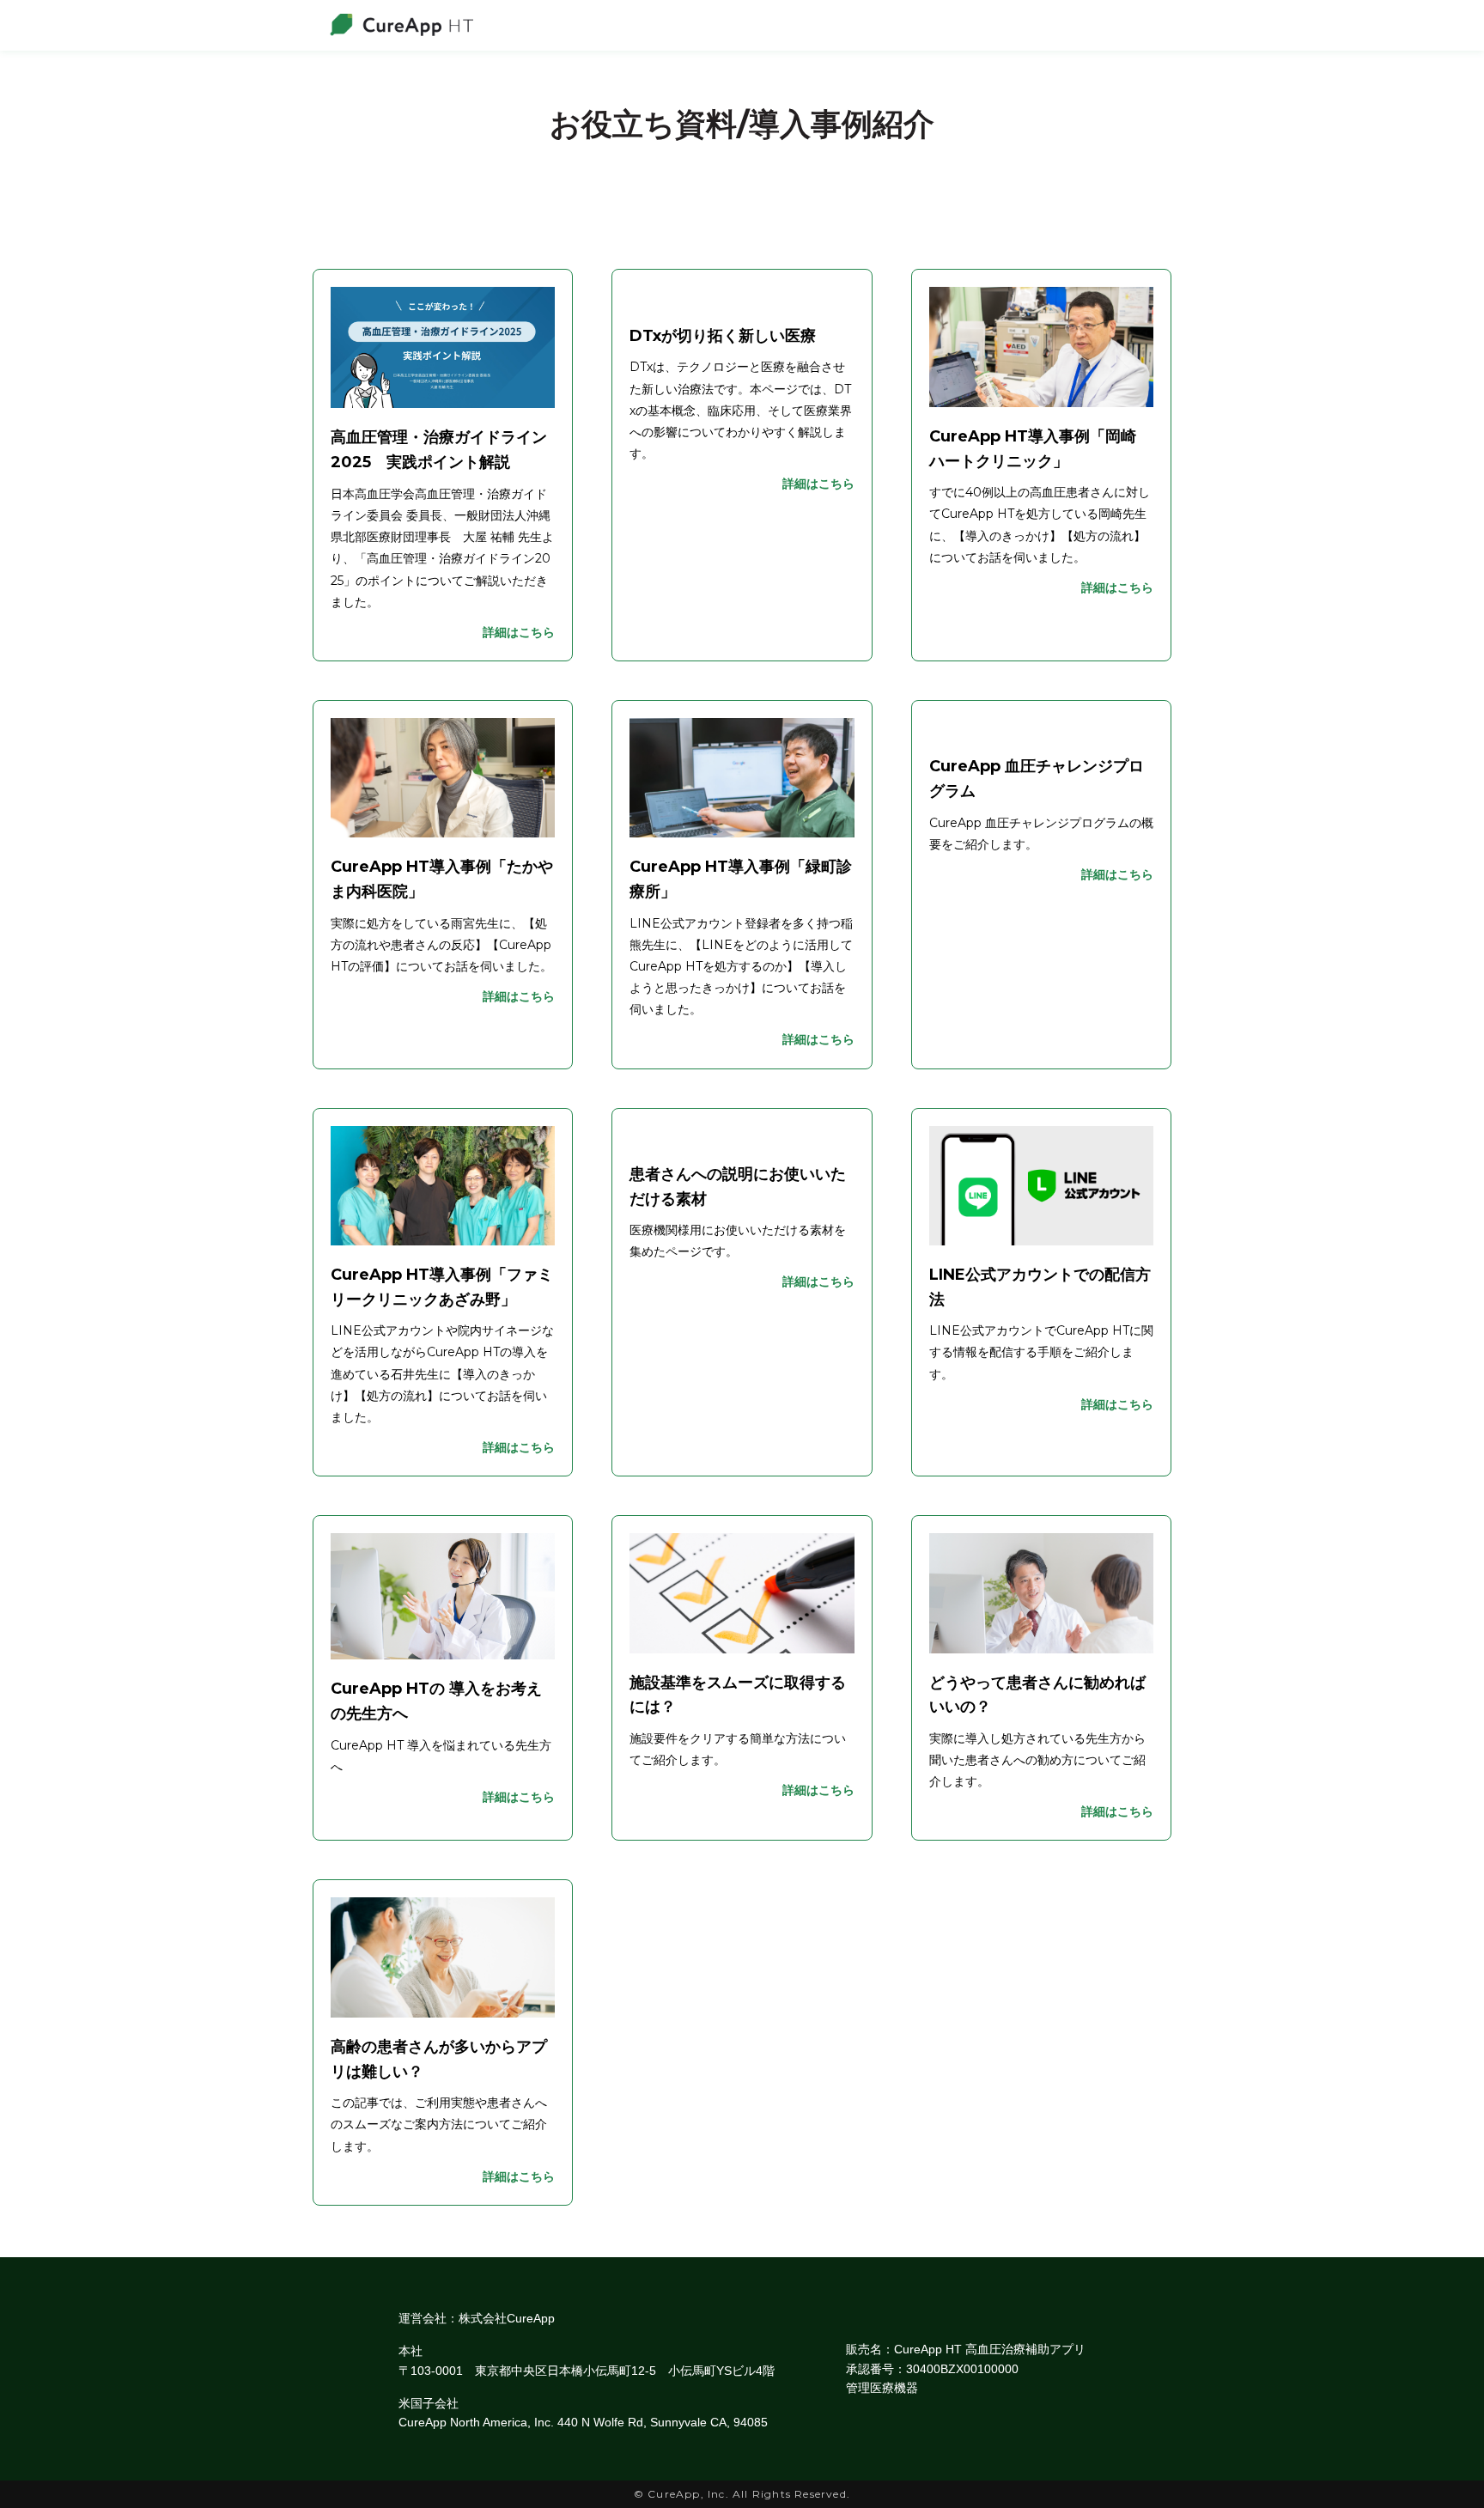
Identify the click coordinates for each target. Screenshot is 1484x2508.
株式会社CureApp (507, 2318)
